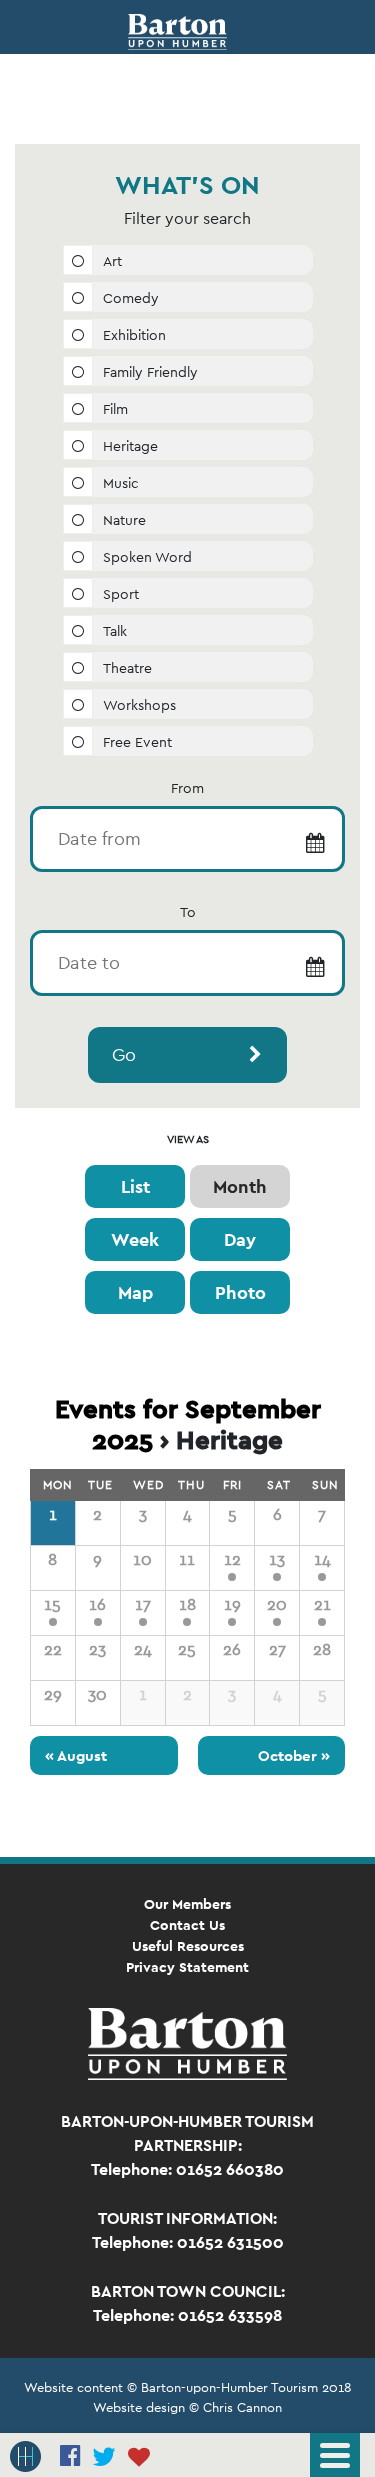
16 (97, 1604)
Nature (124, 520)
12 (232, 1559)
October (294, 1755)
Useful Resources (188, 1946)
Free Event (137, 742)
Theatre (127, 668)
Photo (240, 1292)
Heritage (130, 446)
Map (135, 1292)
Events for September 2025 (188, 1424)
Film (115, 409)
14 (322, 1559)
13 (277, 1559)
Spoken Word (147, 557)
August (76, 1755)
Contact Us (187, 1925)
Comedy (131, 298)
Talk (115, 631)
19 (232, 1604)
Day (240, 1239)
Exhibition (134, 335)
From (187, 788)
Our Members (187, 1904)
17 (143, 1604)
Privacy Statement (187, 1967)
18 (187, 1604)
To (188, 912)
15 (52, 1604)
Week (135, 1239)
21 (322, 1604)
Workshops (139, 705)
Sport (121, 594)
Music (121, 483)
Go (124, 1054)
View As (188, 1139)
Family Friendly (150, 372)
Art (112, 261)
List (135, 1186)
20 (277, 1604)
